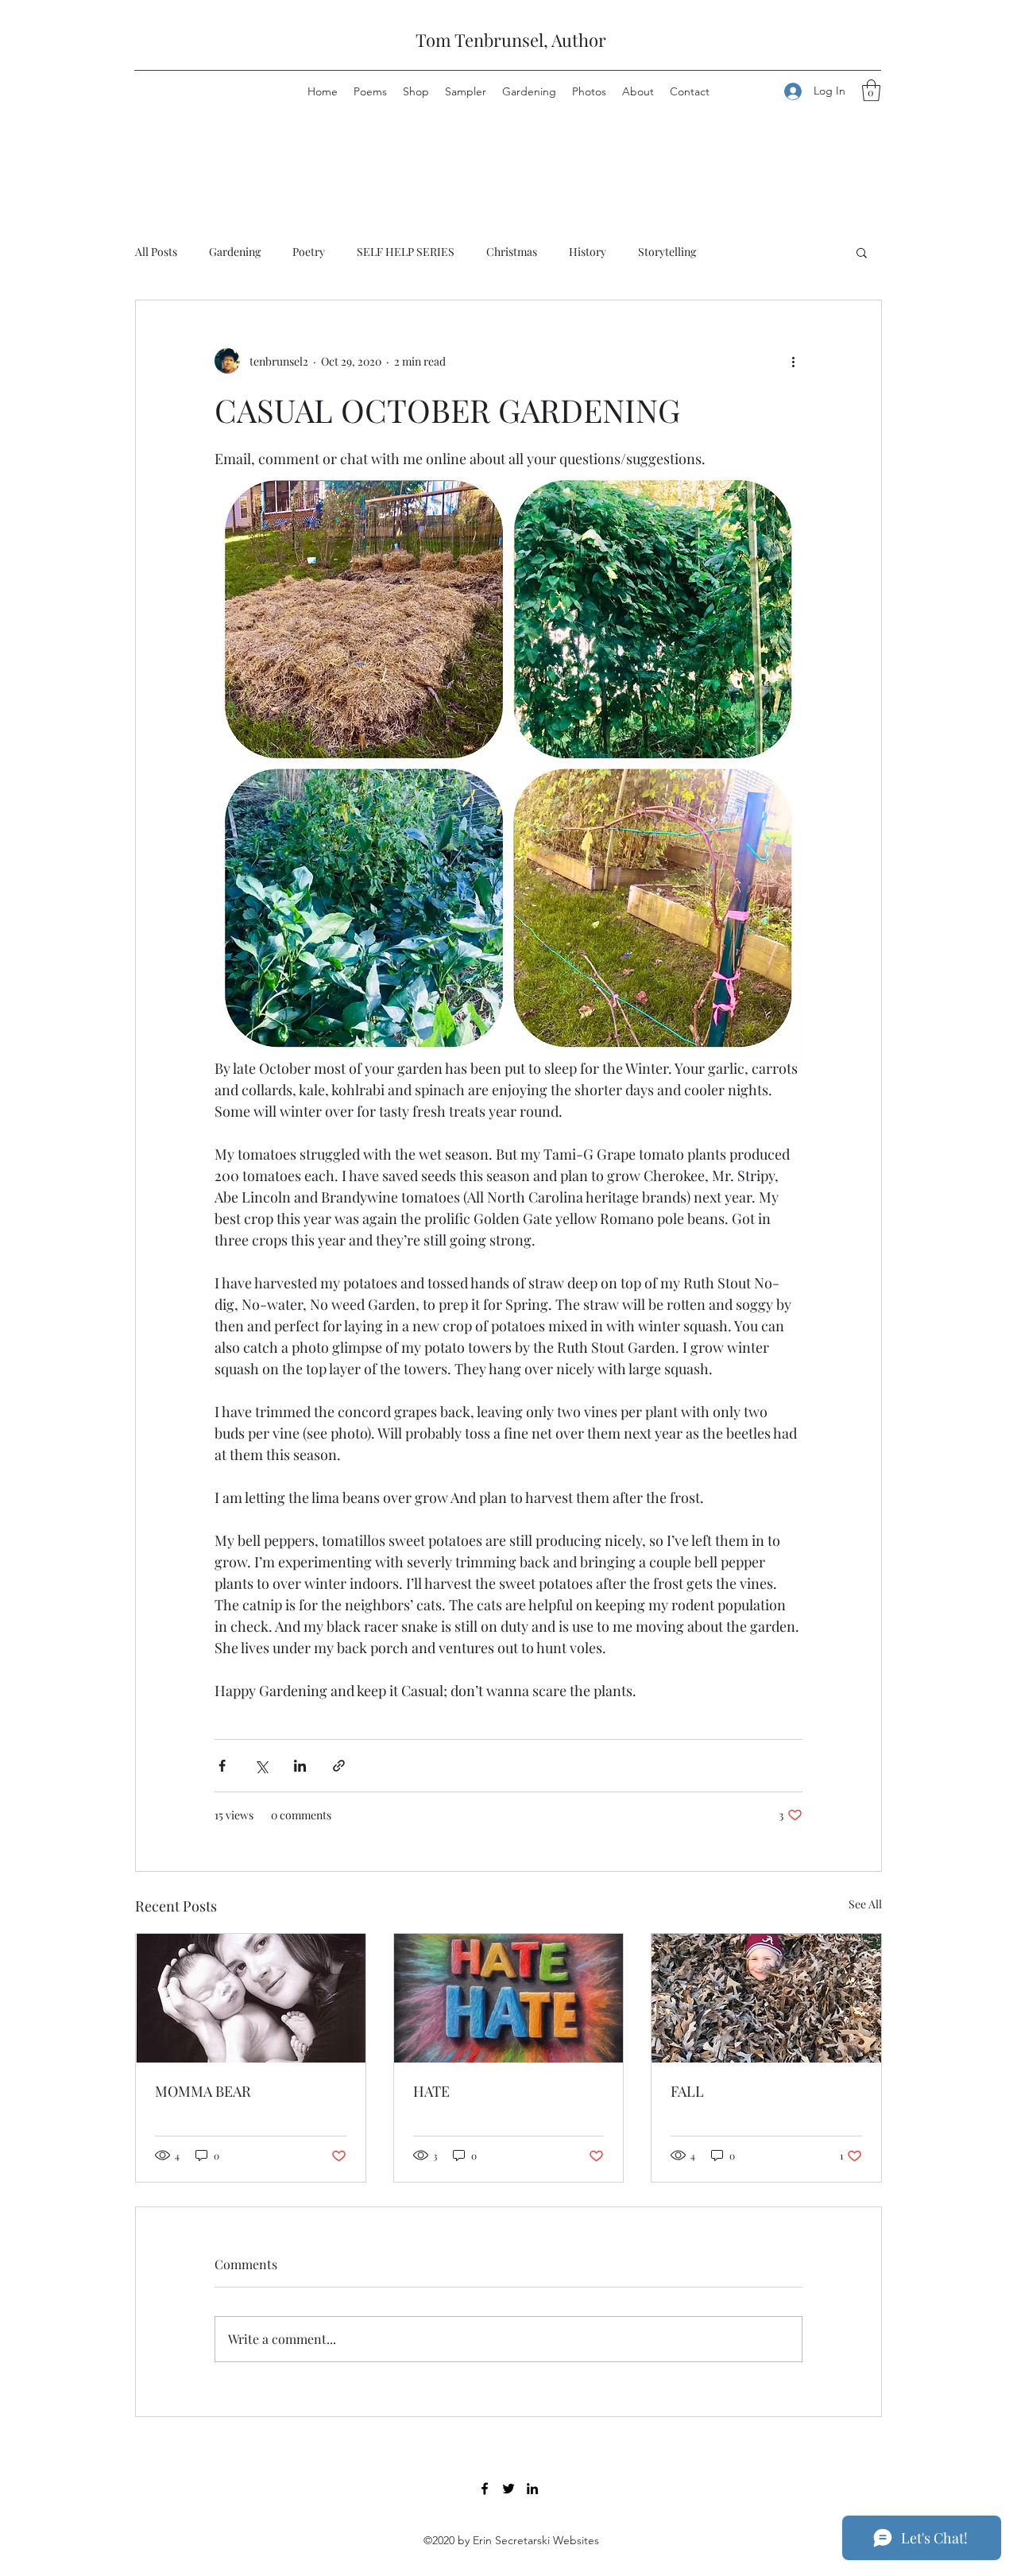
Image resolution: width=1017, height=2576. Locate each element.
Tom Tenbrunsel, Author (511, 40)
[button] (871, 90)
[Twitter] (508, 2489)
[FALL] (766, 1998)
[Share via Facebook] (222, 1766)
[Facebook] (485, 2489)
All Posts (156, 252)
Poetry (309, 252)
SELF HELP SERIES (406, 252)
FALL (687, 2091)
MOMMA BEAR (203, 2091)
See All (865, 1904)
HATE (431, 2091)
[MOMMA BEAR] (251, 1998)
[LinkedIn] (532, 2489)
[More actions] (793, 361)
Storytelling (667, 252)
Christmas (512, 252)
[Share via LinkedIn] (300, 1766)
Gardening (235, 252)
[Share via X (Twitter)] (261, 1766)
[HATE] (509, 1998)
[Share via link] (339, 1766)
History (588, 252)
